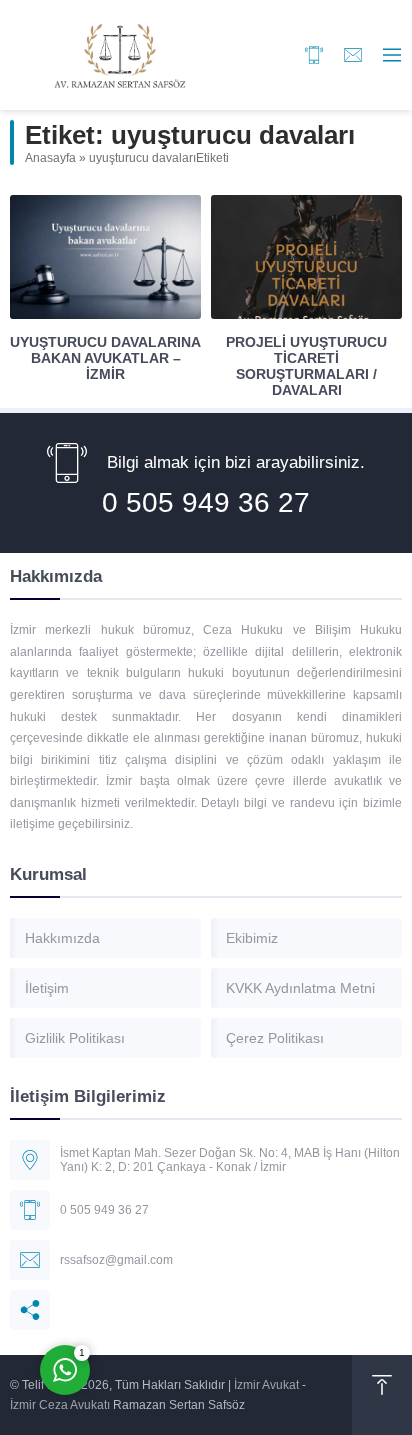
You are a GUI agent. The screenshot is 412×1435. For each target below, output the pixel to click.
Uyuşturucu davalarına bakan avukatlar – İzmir (105, 358)
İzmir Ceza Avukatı (60, 1405)
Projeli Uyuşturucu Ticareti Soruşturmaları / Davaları (306, 366)
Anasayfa (50, 158)
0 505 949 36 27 (206, 502)
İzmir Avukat (266, 1385)
